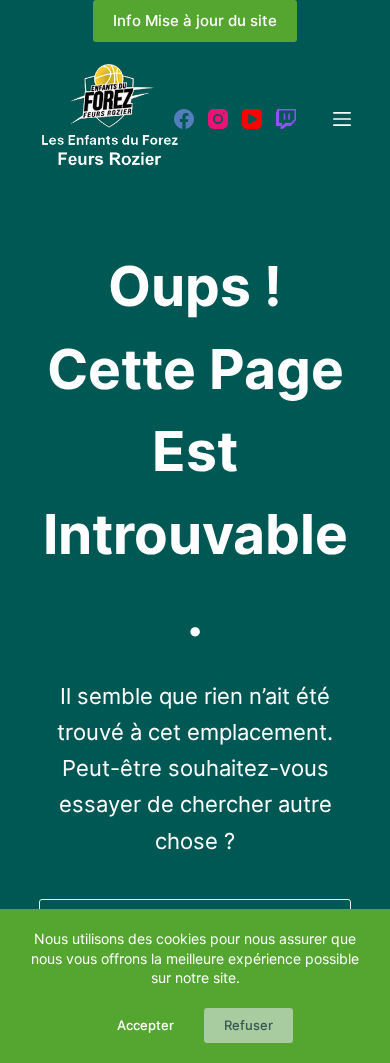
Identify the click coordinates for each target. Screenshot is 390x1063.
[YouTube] (252, 119)
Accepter (145, 1025)
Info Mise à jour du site (195, 20)
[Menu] (342, 119)
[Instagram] (218, 119)
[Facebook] (184, 119)
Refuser (248, 1025)
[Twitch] (286, 119)
